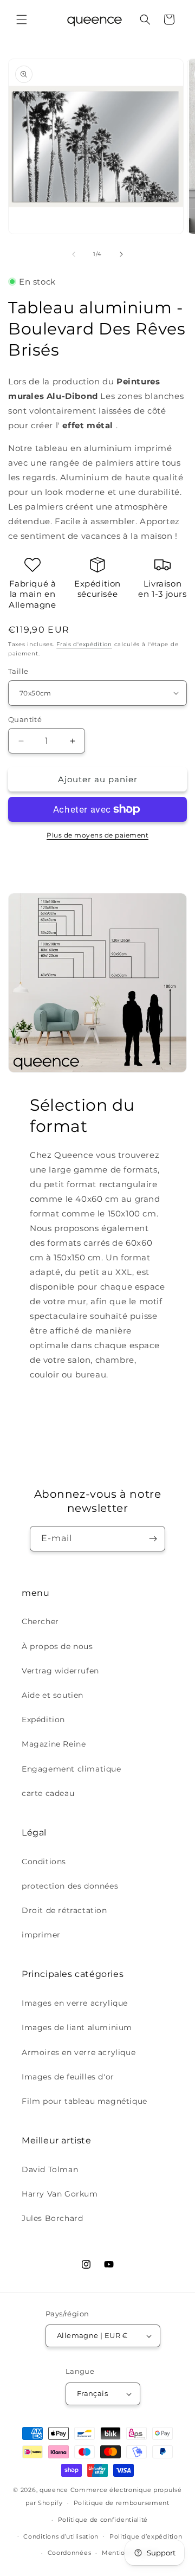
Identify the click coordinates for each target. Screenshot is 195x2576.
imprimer (41, 1935)
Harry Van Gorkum (60, 2194)
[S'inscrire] (153, 1539)
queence (54, 2490)
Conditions (44, 1862)
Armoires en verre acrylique (79, 2052)
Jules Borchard (52, 2218)
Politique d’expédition (146, 2536)
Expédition (43, 1720)
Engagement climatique (71, 1769)
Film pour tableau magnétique (84, 2101)
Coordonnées (70, 2553)
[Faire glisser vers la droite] (121, 254)
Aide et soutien (53, 1695)
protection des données (70, 1886)
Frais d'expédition (84, 644)
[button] (22, 20)
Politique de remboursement (122, 2503)
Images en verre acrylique (75, 2003)
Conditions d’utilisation (61, 2536)
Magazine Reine (54, 1744)
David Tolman (50, 2169)
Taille (18, 671)
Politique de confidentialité (103, 2520)
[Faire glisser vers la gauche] (74, 254)
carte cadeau (48, 1793)
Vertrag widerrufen (60, 1671)
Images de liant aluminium (77, 2027)
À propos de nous (57, 1646)
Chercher (40, 1621)
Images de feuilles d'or (68, 2077)
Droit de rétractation (64, 1910)
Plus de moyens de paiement (97, 835)
